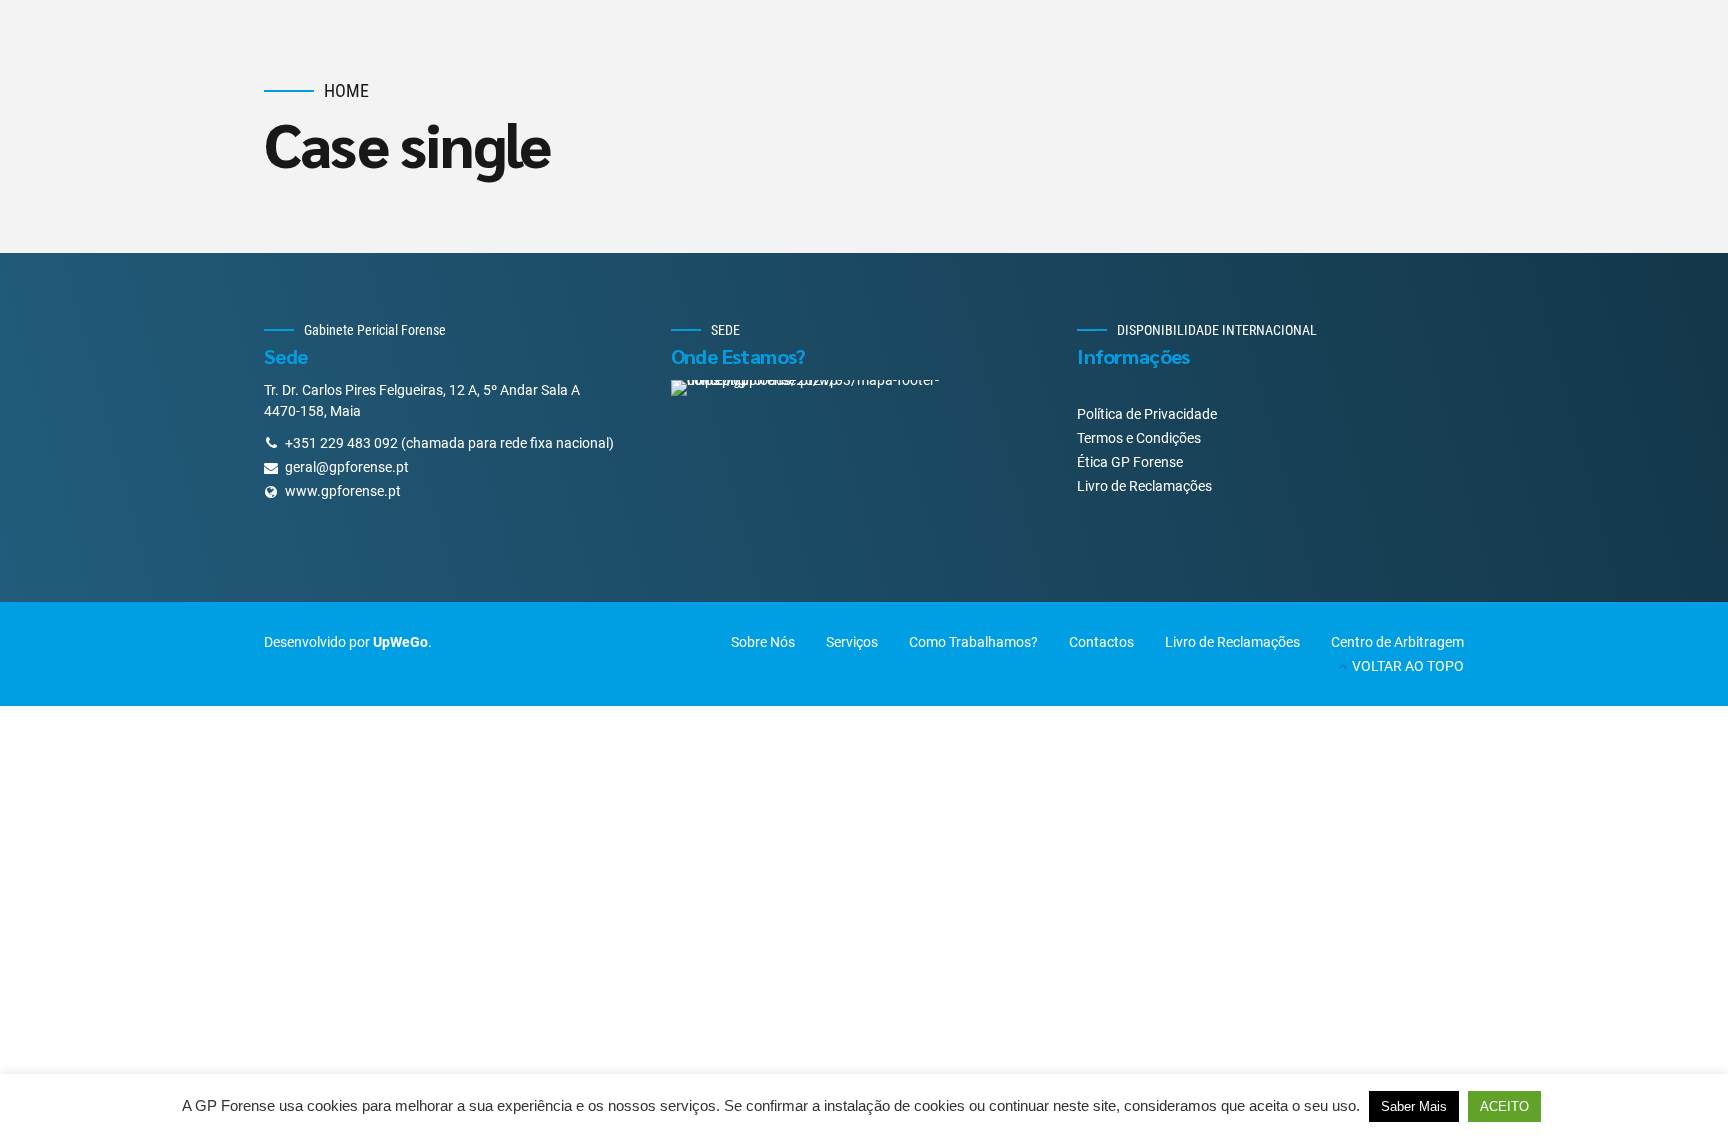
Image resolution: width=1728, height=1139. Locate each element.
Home (346, 90)
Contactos (1101, 642)
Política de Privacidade (1147, 414)
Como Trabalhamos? (973, 642)
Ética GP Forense (1130, 462)
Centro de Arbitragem (1397, 642)
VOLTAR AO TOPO (1408, 666)
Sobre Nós (763, 642)
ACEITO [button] (1504, 1106)
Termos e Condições (1139, 438)
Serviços (852, 642)
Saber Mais (1414, 1106)
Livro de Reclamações (1144, 486)
